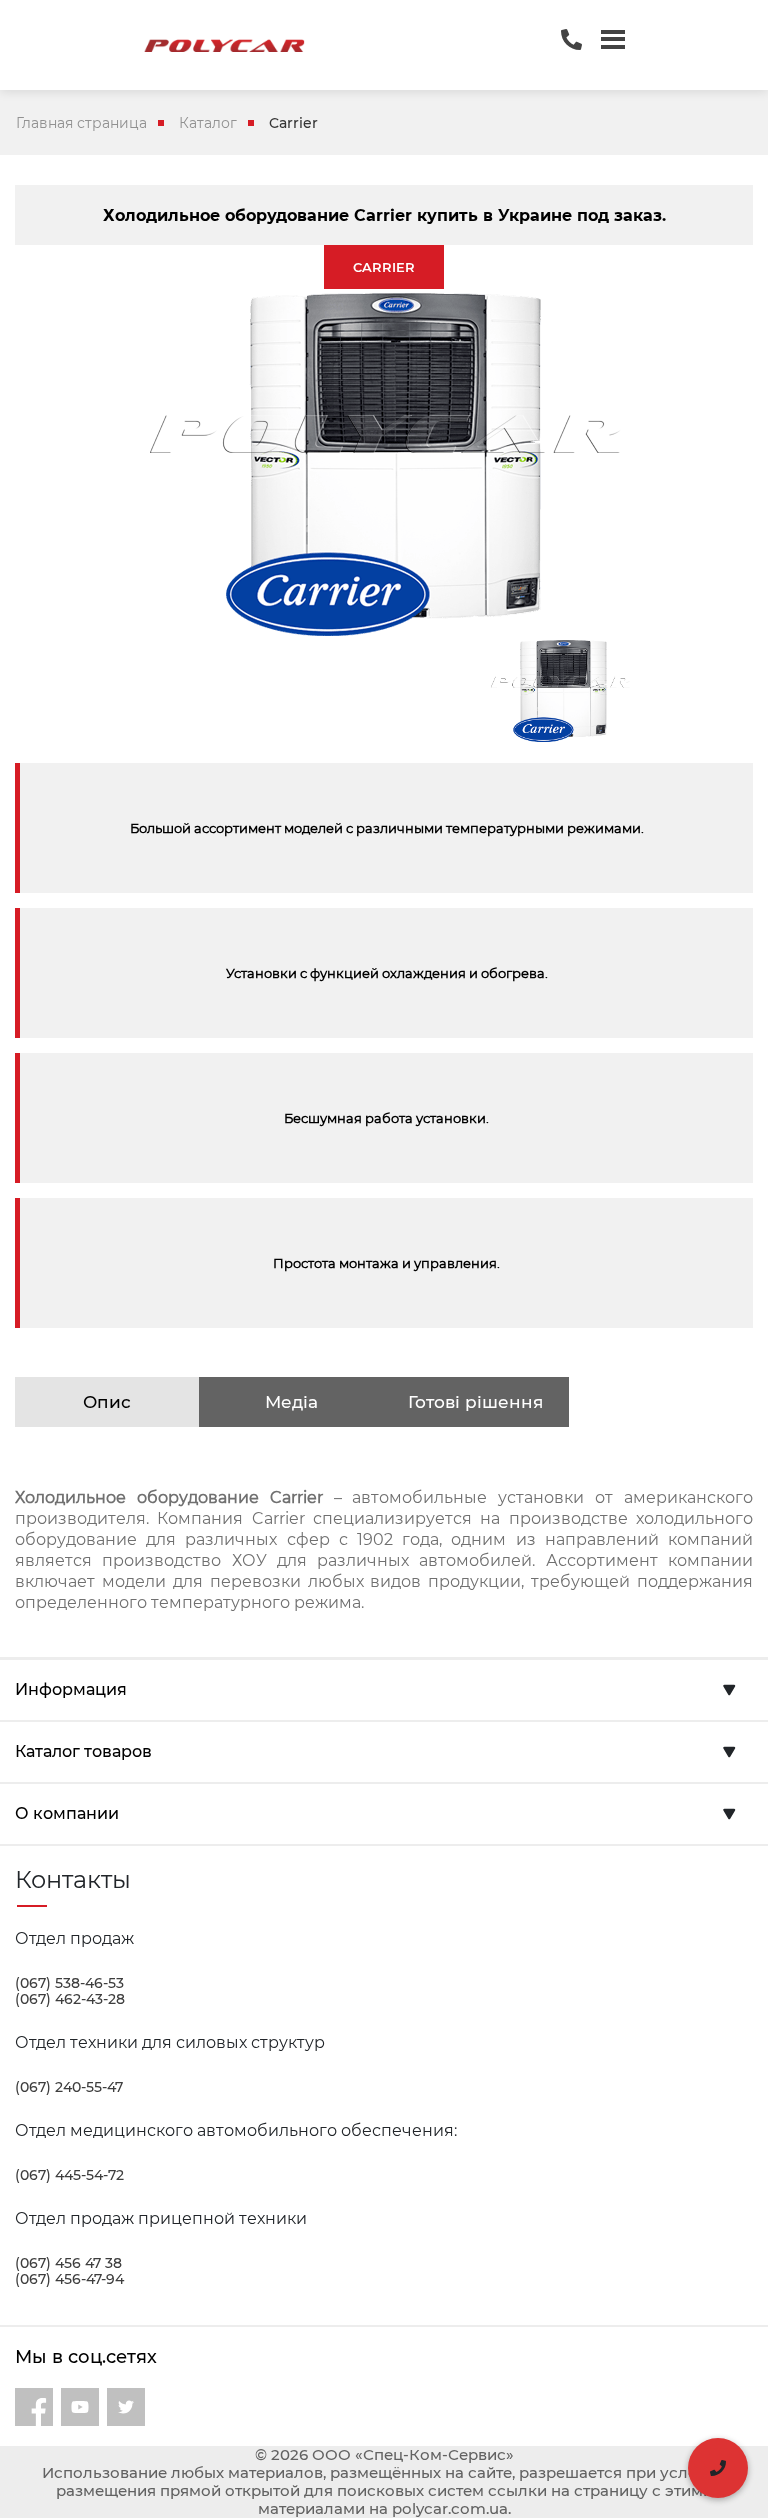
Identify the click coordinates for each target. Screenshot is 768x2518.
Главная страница (81, 123)
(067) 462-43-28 (70, 1999)
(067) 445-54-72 (69, 2175)
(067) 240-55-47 (69, 2087)
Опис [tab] (107, 1402)
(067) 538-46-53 (69, 1983)
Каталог (208, 123)
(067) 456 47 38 (68, 2263)
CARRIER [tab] (384, 267)
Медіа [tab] (291, 1402)
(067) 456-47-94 (69, 2279)
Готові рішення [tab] (475, 1402)
